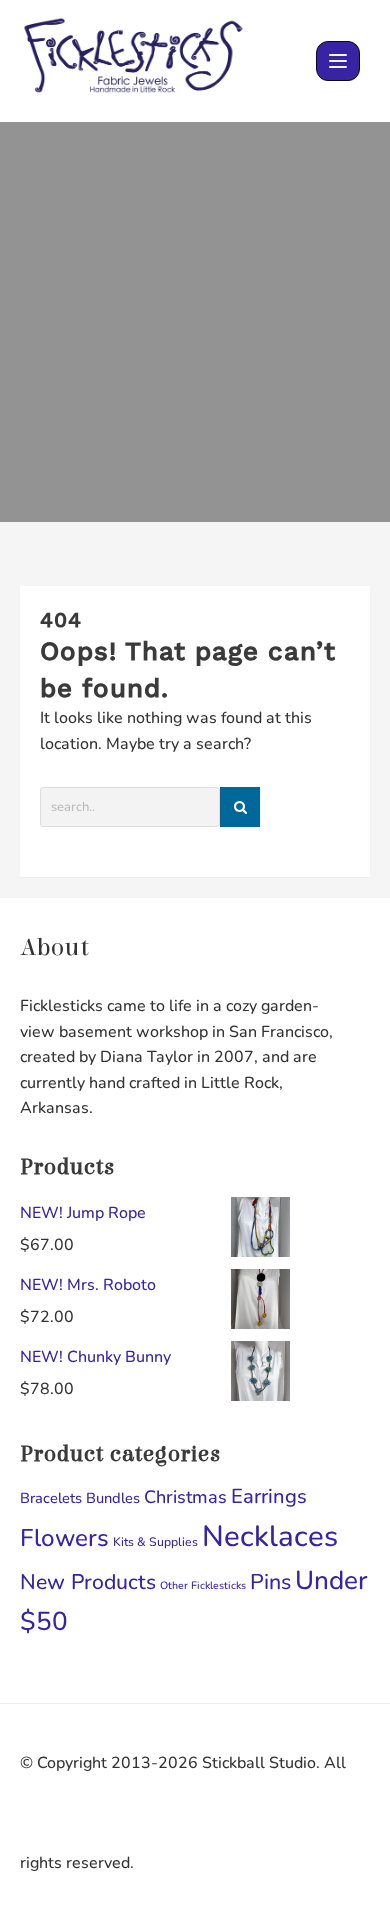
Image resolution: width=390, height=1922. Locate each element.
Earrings (269, 1496)
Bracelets (51, 1498)
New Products (88, 1582)
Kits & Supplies (155, 1542)
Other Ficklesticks (203, 1585)
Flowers (64, 1538)
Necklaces (270, 1536)
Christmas (185, 1497)
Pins (270, 1582)
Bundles (113, 1498)
